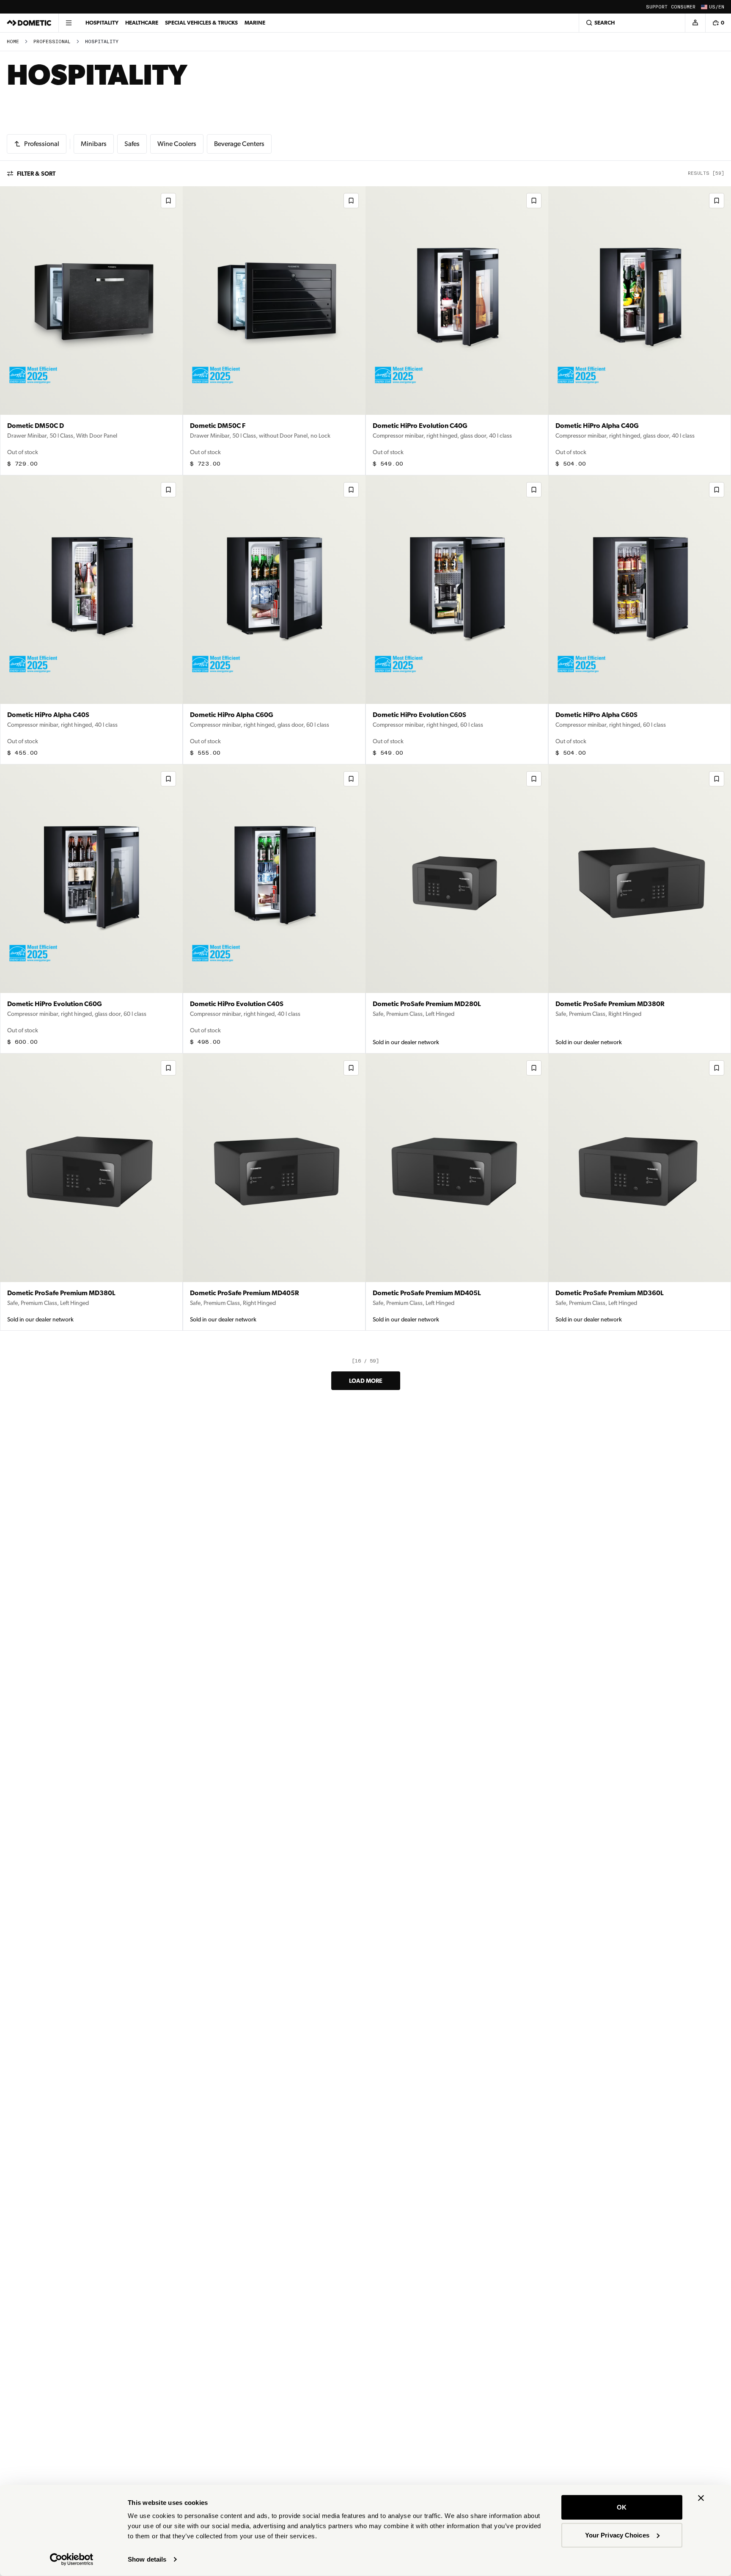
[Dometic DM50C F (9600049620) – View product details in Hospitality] (274, 331)
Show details (147, 2559)
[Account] (695, 23)
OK (622, 2507)
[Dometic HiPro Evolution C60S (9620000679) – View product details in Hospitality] (457, 620)
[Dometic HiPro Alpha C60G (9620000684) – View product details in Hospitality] (274, 620)
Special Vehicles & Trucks (201, 23)
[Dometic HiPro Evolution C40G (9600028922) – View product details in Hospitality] (457, 331)
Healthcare (142, 23)
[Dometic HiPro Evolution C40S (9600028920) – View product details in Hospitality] (274, 909)
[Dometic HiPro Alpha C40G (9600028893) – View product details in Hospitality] (640, 331)
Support (657, 7)
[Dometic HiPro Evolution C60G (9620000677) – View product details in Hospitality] (91, 909)
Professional (52, 42)
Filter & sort (36, 174)
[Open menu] (69, 23)
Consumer (683, 7)
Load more (366, 1381)
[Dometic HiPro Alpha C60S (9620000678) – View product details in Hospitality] (640, 620)
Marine (255, 23)
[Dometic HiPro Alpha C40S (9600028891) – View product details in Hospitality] (91, 620)
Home (13, 42)
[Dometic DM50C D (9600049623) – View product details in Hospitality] (91, 331)
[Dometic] (29, 23)
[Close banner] (701, 2498)
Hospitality (102, 23)
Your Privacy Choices (617, 2535)
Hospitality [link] (102, 42)
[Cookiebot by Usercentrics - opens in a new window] (72, 2559)
